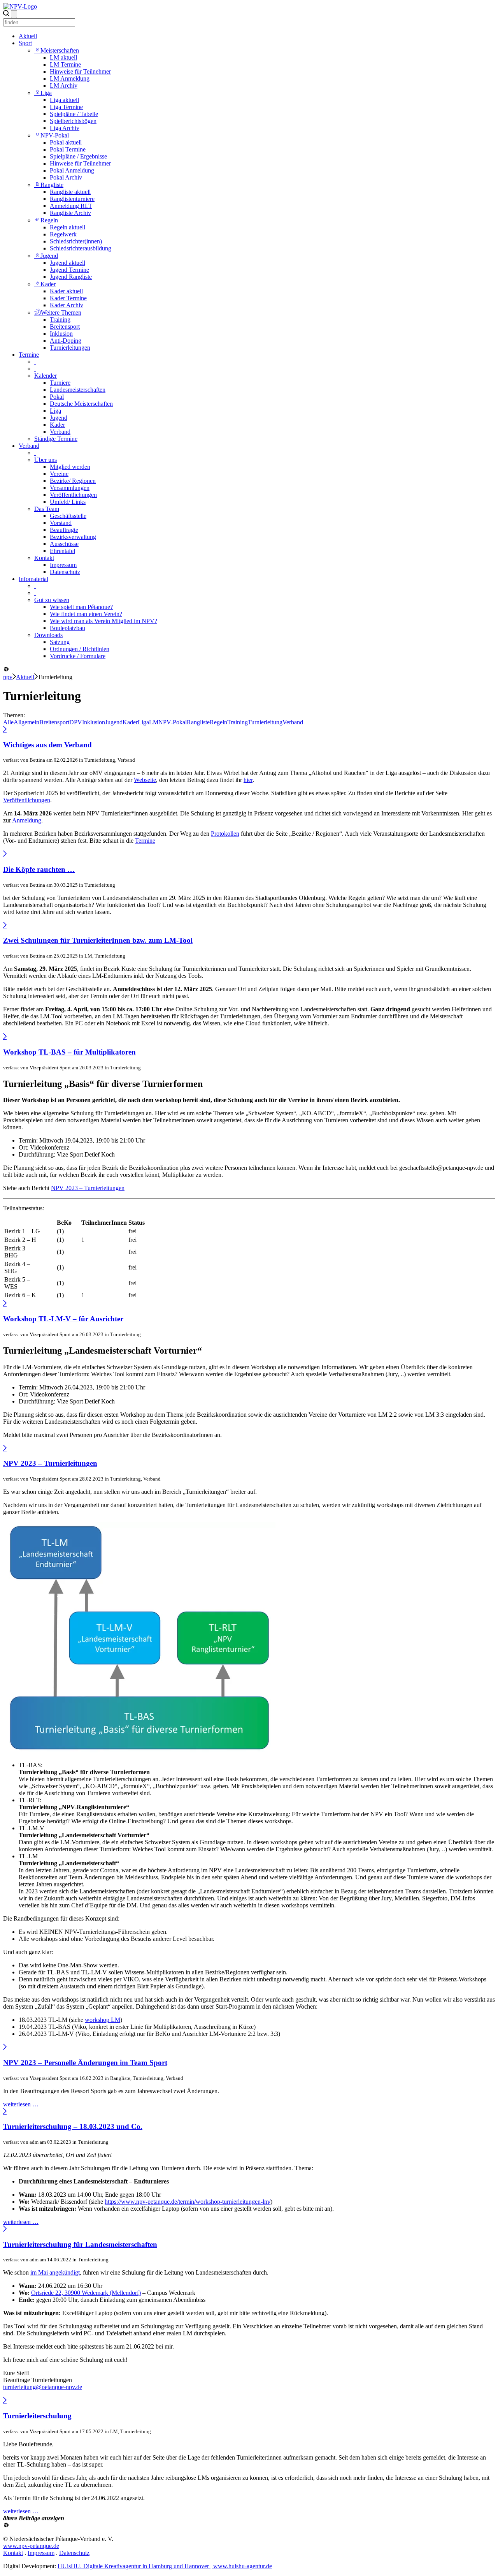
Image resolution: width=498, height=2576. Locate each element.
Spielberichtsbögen (73, 121)
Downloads (48, 635)
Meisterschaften (60, 50)
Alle (8, 722)
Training (60, 320)
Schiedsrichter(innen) (76, 241)
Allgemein (26, 722)
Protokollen (225, 834)
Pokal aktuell (66, 142)
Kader (48, 284)
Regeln (49, 220)
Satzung (60, 642)
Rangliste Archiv (70, 213)
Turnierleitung (265, 722)
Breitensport (65, 327)
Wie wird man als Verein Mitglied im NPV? (103, 621)
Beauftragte (64, 530)
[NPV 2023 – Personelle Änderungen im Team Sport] (5, 2047)
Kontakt (44, 558)
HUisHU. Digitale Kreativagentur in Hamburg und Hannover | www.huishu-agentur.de (165, 2566)
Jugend (49, 256)
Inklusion (61, 334)
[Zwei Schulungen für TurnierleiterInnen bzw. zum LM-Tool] (5, 925)
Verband (60, 432)
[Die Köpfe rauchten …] (5, 854)
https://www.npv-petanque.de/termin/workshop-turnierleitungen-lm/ (188, 2202)
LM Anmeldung (70, 78)
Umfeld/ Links (68, 502)
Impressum (63, 565)
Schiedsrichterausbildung (81, 248)
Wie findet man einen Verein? (86, 614)
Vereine (59, 474)
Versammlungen (70, 488)
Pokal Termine (68, 149)
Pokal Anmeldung (72, 170)
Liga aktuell (64, 100)
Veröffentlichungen (73, 495)
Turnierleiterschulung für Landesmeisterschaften (80, 2244)
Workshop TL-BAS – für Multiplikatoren (69, 1052)
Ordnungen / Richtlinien (80, 649)
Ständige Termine (56, 439)
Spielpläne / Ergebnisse (78, 156)
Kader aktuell (66, 291)
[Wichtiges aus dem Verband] (5, 730)
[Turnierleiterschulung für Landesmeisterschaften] (5, 2229)
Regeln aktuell (68, 227)
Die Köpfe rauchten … (39, 869)
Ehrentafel (62, 551)
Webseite (145, 780)
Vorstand (61, 523)
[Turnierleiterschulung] (5, 2401)
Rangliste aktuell (70, 192)
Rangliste (52, 185)
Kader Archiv (67, 305)
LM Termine (65, 64)
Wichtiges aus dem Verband (47, 745)
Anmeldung (27, 820)
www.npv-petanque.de (31, 2546)
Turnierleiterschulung (37, 2416)
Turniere (60, 383)
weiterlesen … (21, 2104)
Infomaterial (33, 579)
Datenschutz (65, 572)
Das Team (47, 509)
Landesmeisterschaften (78, 390)
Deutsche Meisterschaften (81, 404)
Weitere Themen (61, 313)
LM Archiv (64, 85)
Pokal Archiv (66, 177)
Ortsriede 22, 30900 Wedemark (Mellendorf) (86, 2293)
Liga (46, 93)
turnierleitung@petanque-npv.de (43, 2387)
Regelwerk (63, 234)
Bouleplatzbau (68, 628)
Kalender (46, 376)
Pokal (57, 397)
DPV (76, 722)
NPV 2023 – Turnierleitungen (88, 1188)
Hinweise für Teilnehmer (80, 71)
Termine (29, 355)
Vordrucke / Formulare (78, 656)
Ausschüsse (64, 544)
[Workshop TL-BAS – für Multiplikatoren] (5, 1037)
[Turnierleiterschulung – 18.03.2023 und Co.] (5, 2112)
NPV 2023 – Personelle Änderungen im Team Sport (85, 2063)
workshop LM (103, 2020)
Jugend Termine (69, 270)
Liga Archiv (65, 128)
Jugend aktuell (68, 263)
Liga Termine (66, 107)
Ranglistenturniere (72, 199)
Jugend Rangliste (71, 277)
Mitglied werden (70, 467)
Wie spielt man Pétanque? (81, 607)
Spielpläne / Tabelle (74, 114)
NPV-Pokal (55, 135)
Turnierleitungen (70, 348)
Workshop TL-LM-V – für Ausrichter (63, 1319)
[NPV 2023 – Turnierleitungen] (5, 1448)
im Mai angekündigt (55, 2272)
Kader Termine (68, 298)
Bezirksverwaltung (73, 537)
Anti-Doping (66, 341)
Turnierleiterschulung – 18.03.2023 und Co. (73, 2126)
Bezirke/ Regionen (73, 481)
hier (248, 780)
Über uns (46, 460)
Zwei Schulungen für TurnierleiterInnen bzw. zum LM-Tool (98, 940)
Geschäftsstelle (68, 516)
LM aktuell (63, 57)
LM (154, 722)
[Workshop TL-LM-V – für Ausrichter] (5, 1304)
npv (8, 677)
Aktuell (28, 36)
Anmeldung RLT (71, 206)
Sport (25, 43)
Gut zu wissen (52, 600)
